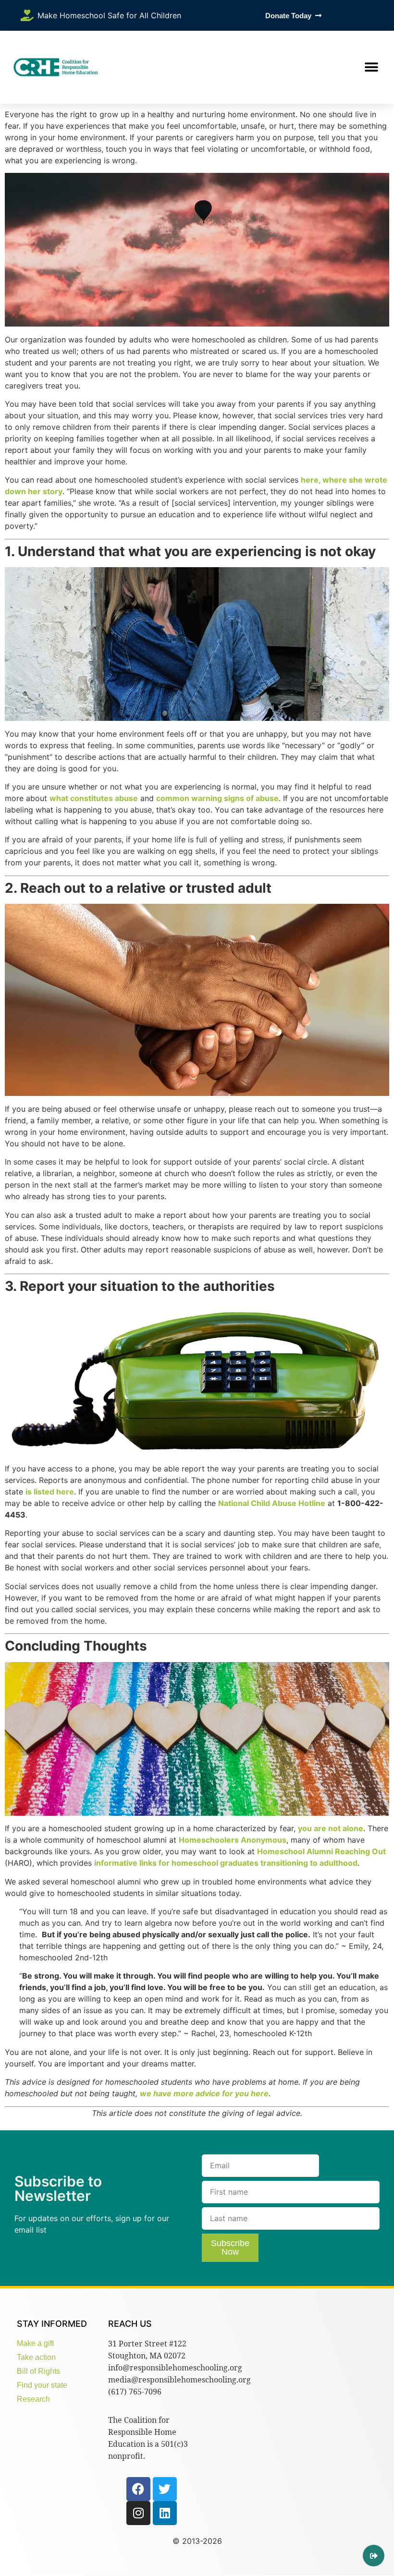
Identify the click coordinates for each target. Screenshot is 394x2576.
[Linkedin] (165, 2513)
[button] (371, 67)
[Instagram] (138, 2513)
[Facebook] (138, 2489)
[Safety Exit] (374, 2556)
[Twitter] (165, 2489)
